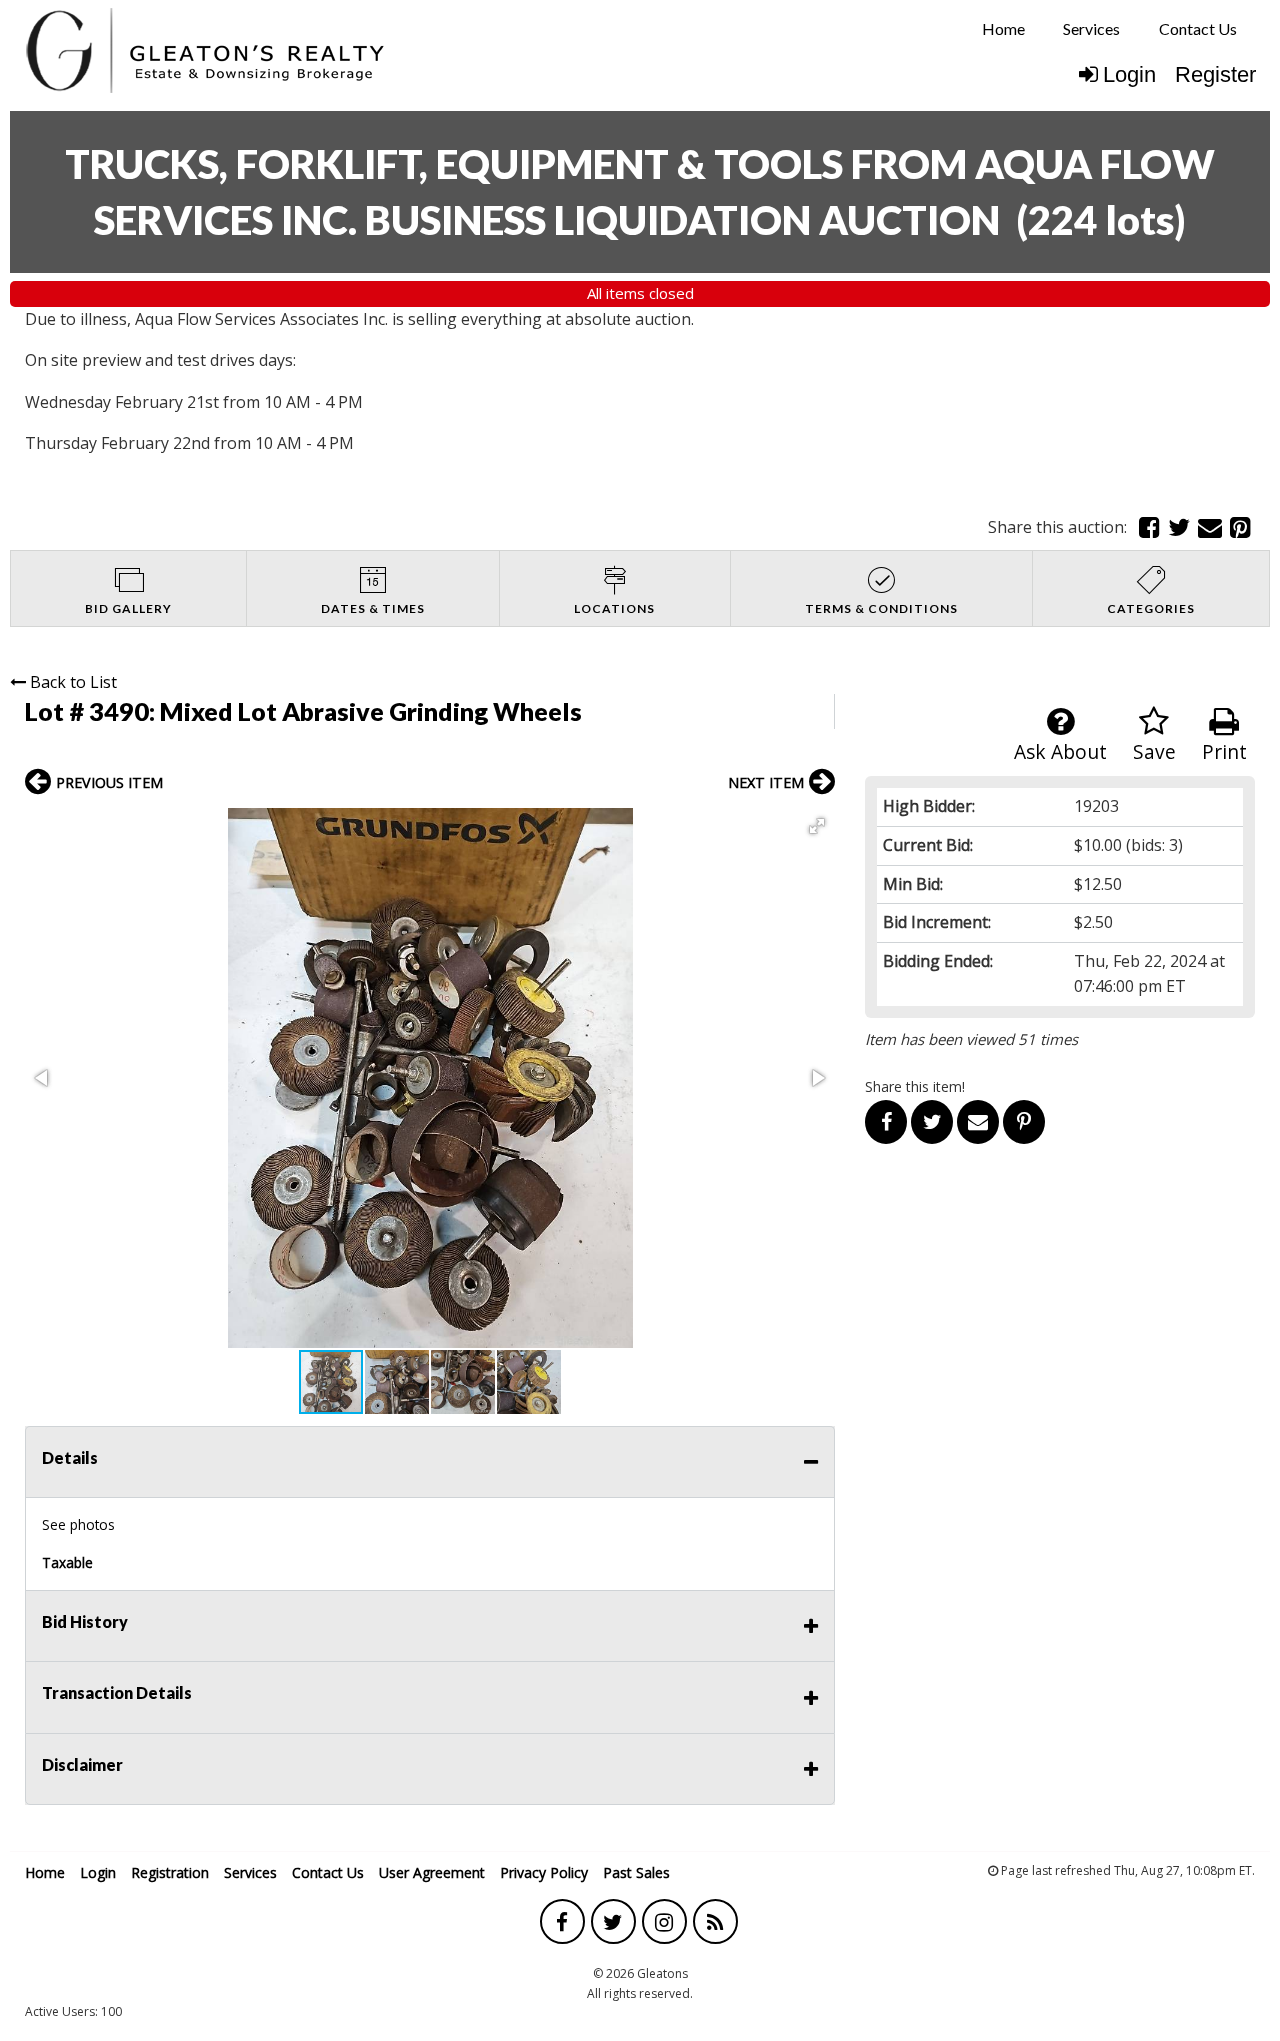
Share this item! (915, 1086)
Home (1003, 28)
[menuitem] (1003, 29)
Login (1129, 74)
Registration (170, 1872)
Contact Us (1198, 28)
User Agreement (432, 1872)
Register (1215, 74)
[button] (817, 826)
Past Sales (636, 1872)
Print (1224, 751)
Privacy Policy (544, 1872)
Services (1091, 28)
